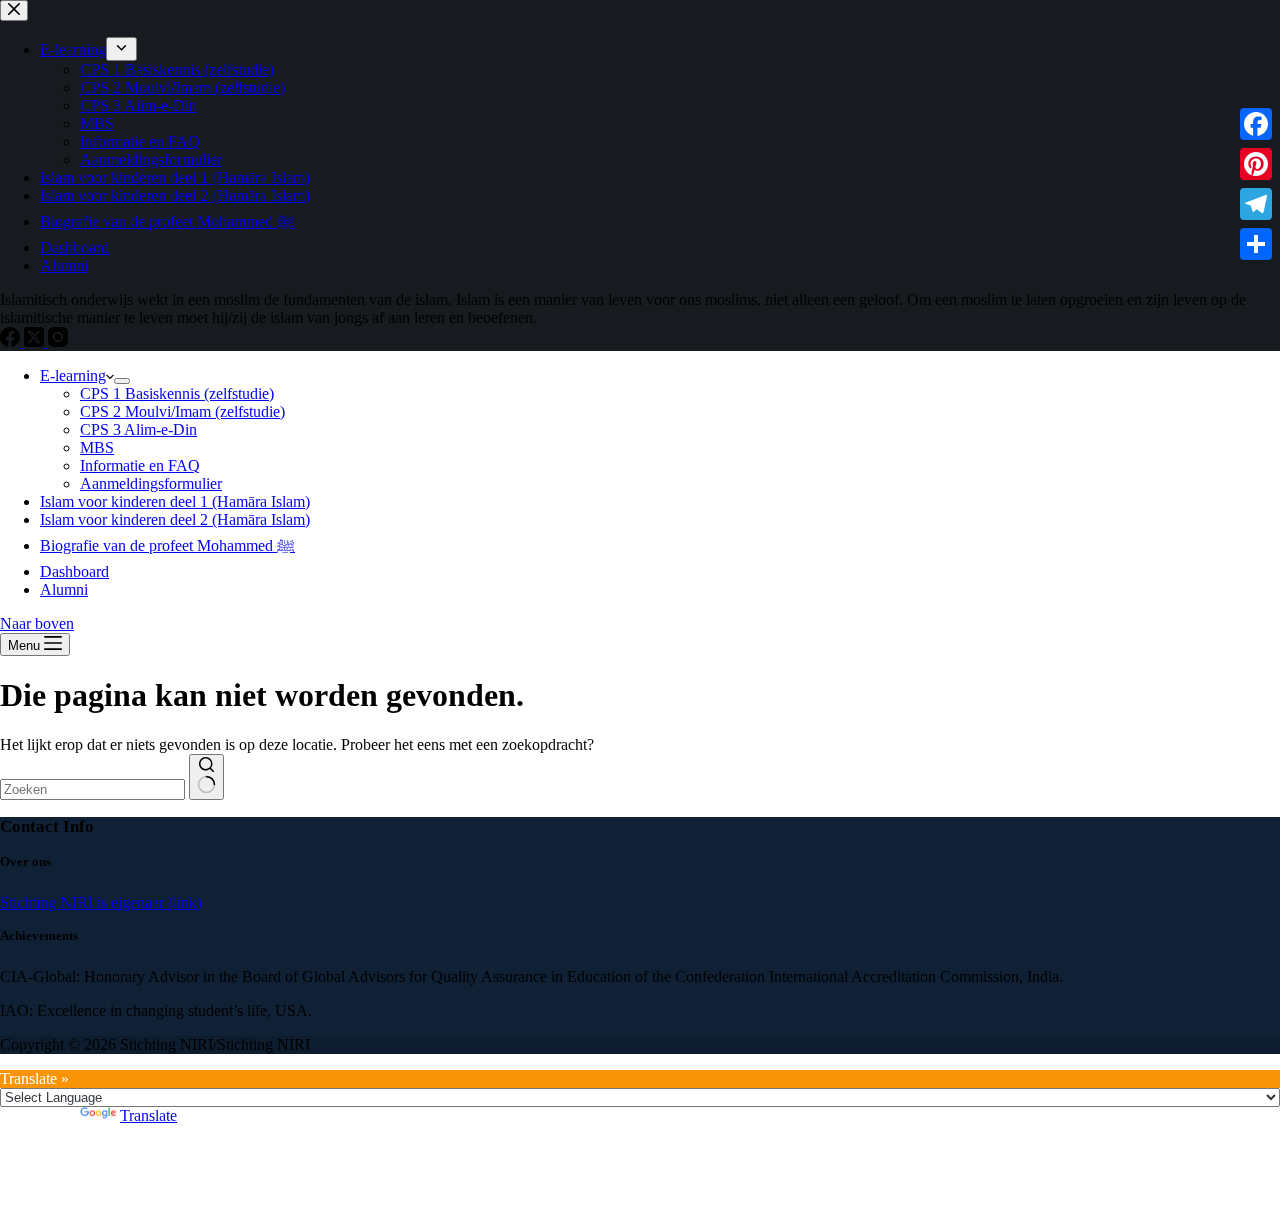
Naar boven (37, 623)
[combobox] (92, 789)
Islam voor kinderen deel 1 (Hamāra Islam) (175, 501)
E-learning (73, 375)
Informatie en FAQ (140, 465)
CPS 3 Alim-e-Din (138, 429)
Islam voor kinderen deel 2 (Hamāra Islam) (175, 519)
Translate (148, 1115)
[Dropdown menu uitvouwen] (122, 381)
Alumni (64, 589)
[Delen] (1256, 244)
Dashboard (74, 571)
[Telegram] (1256, 204)
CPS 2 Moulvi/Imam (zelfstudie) (182, 411)
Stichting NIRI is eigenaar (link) (101, 902)
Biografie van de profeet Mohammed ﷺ (167, 545)
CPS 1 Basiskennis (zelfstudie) (177, 393)
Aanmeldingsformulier (151, 483)
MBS (97, 447)
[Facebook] (1256, 124)
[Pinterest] (1256, 164)
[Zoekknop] (206, 777)
